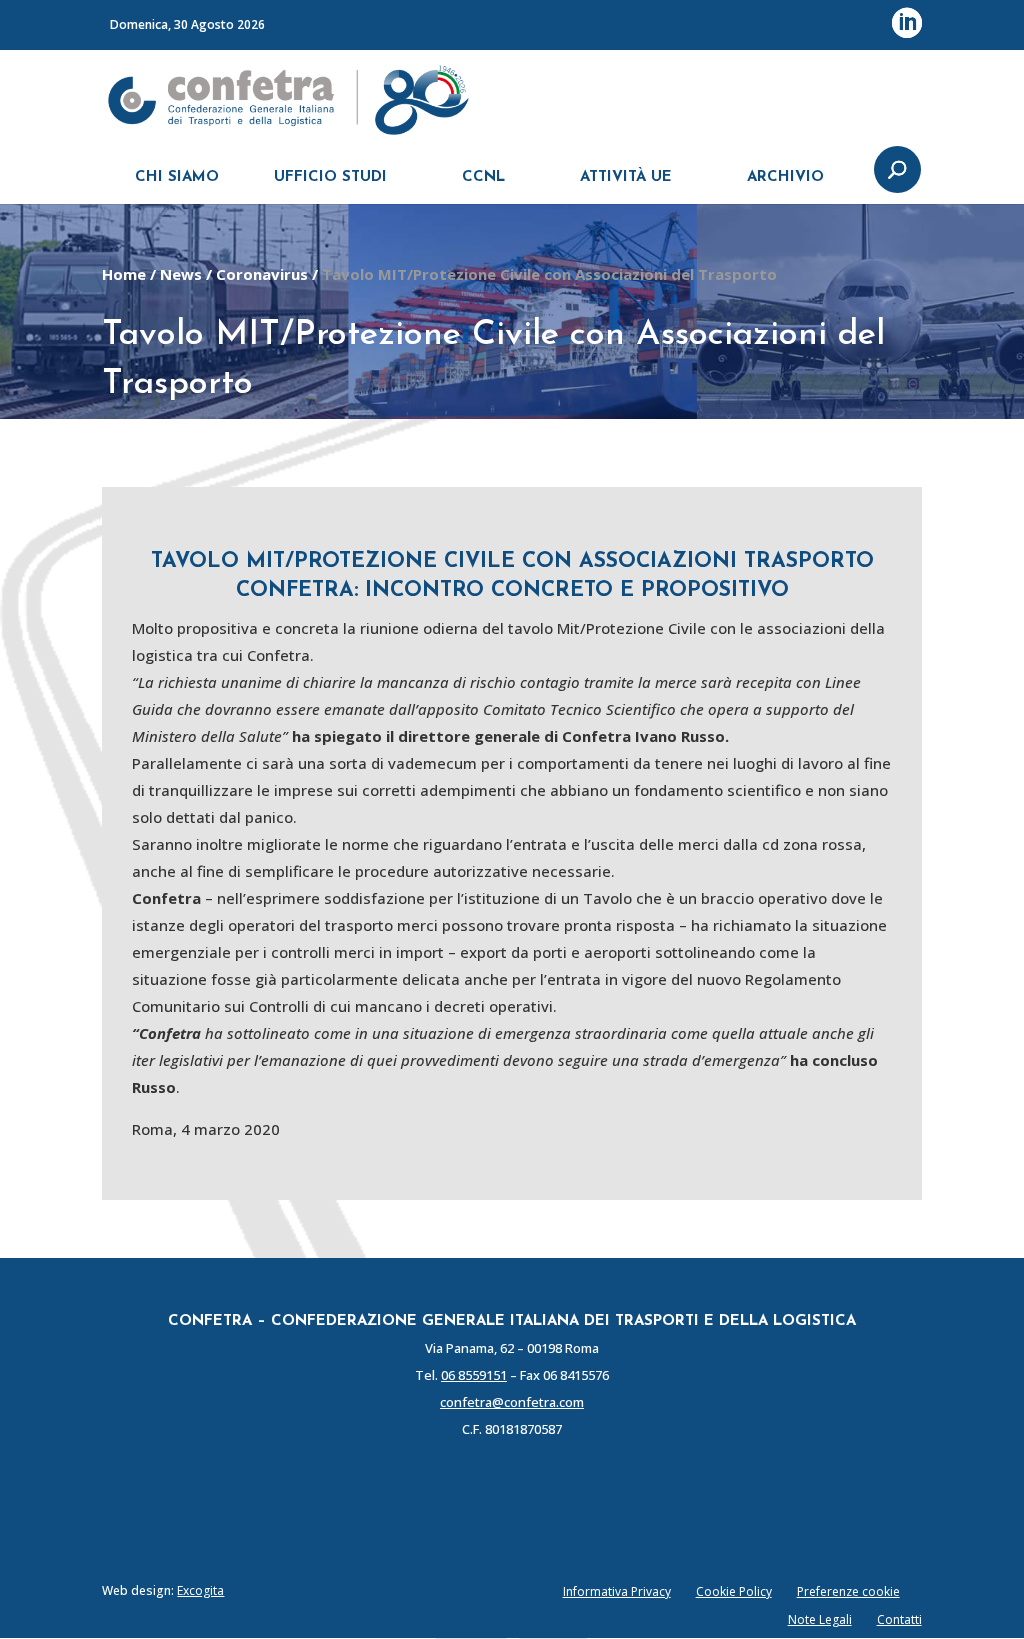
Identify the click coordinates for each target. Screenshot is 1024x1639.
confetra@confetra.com (512, 1402)
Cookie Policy (734, 1591)
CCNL (483, 177)
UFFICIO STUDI (330, 177)
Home (124, 274)
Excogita (200, 1590)
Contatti (899, 1619)
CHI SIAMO (177, 177)
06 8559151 (474, 1375)
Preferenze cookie (848, 1591)
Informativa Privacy (617, 1591)
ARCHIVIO (785, 177)
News (181, 274)
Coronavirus (262, 274)
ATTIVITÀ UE (626, 177)
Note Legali (820, 1619)
